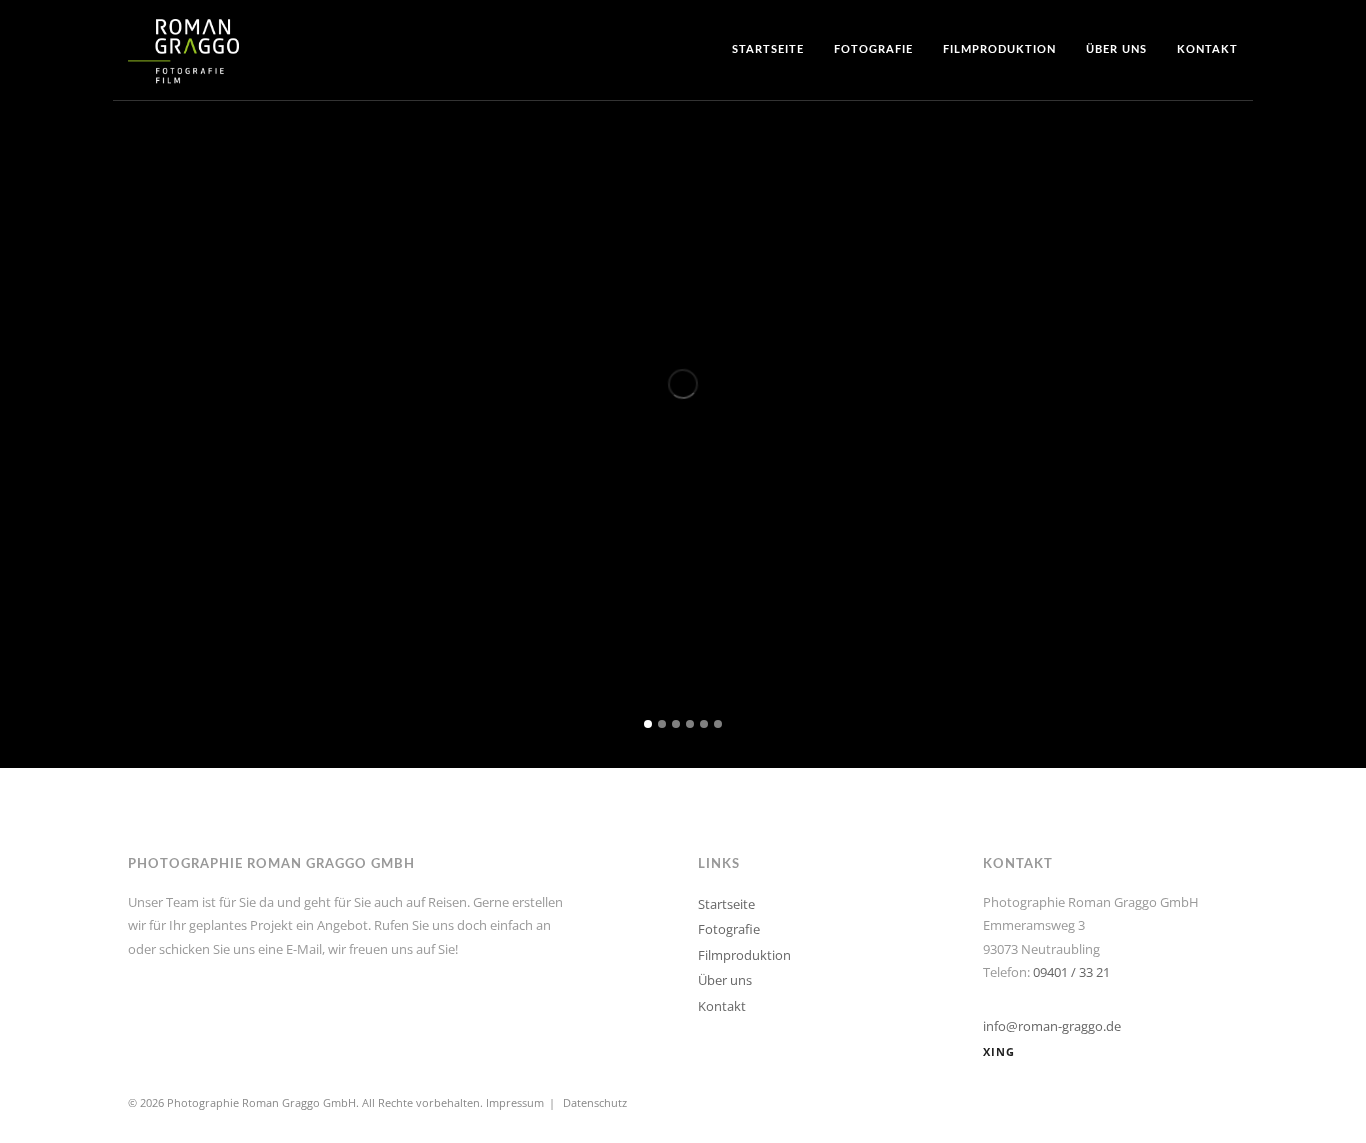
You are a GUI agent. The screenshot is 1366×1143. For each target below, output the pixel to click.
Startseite (768, 49)
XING (999, 1051)
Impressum (515, 1102)
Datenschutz (595, 1102)
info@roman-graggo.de (1052, 1026)
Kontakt (1207, 49)
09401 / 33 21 (1071, 972)
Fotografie (873, 49)
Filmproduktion (999, 49)
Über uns (1116, 49)
